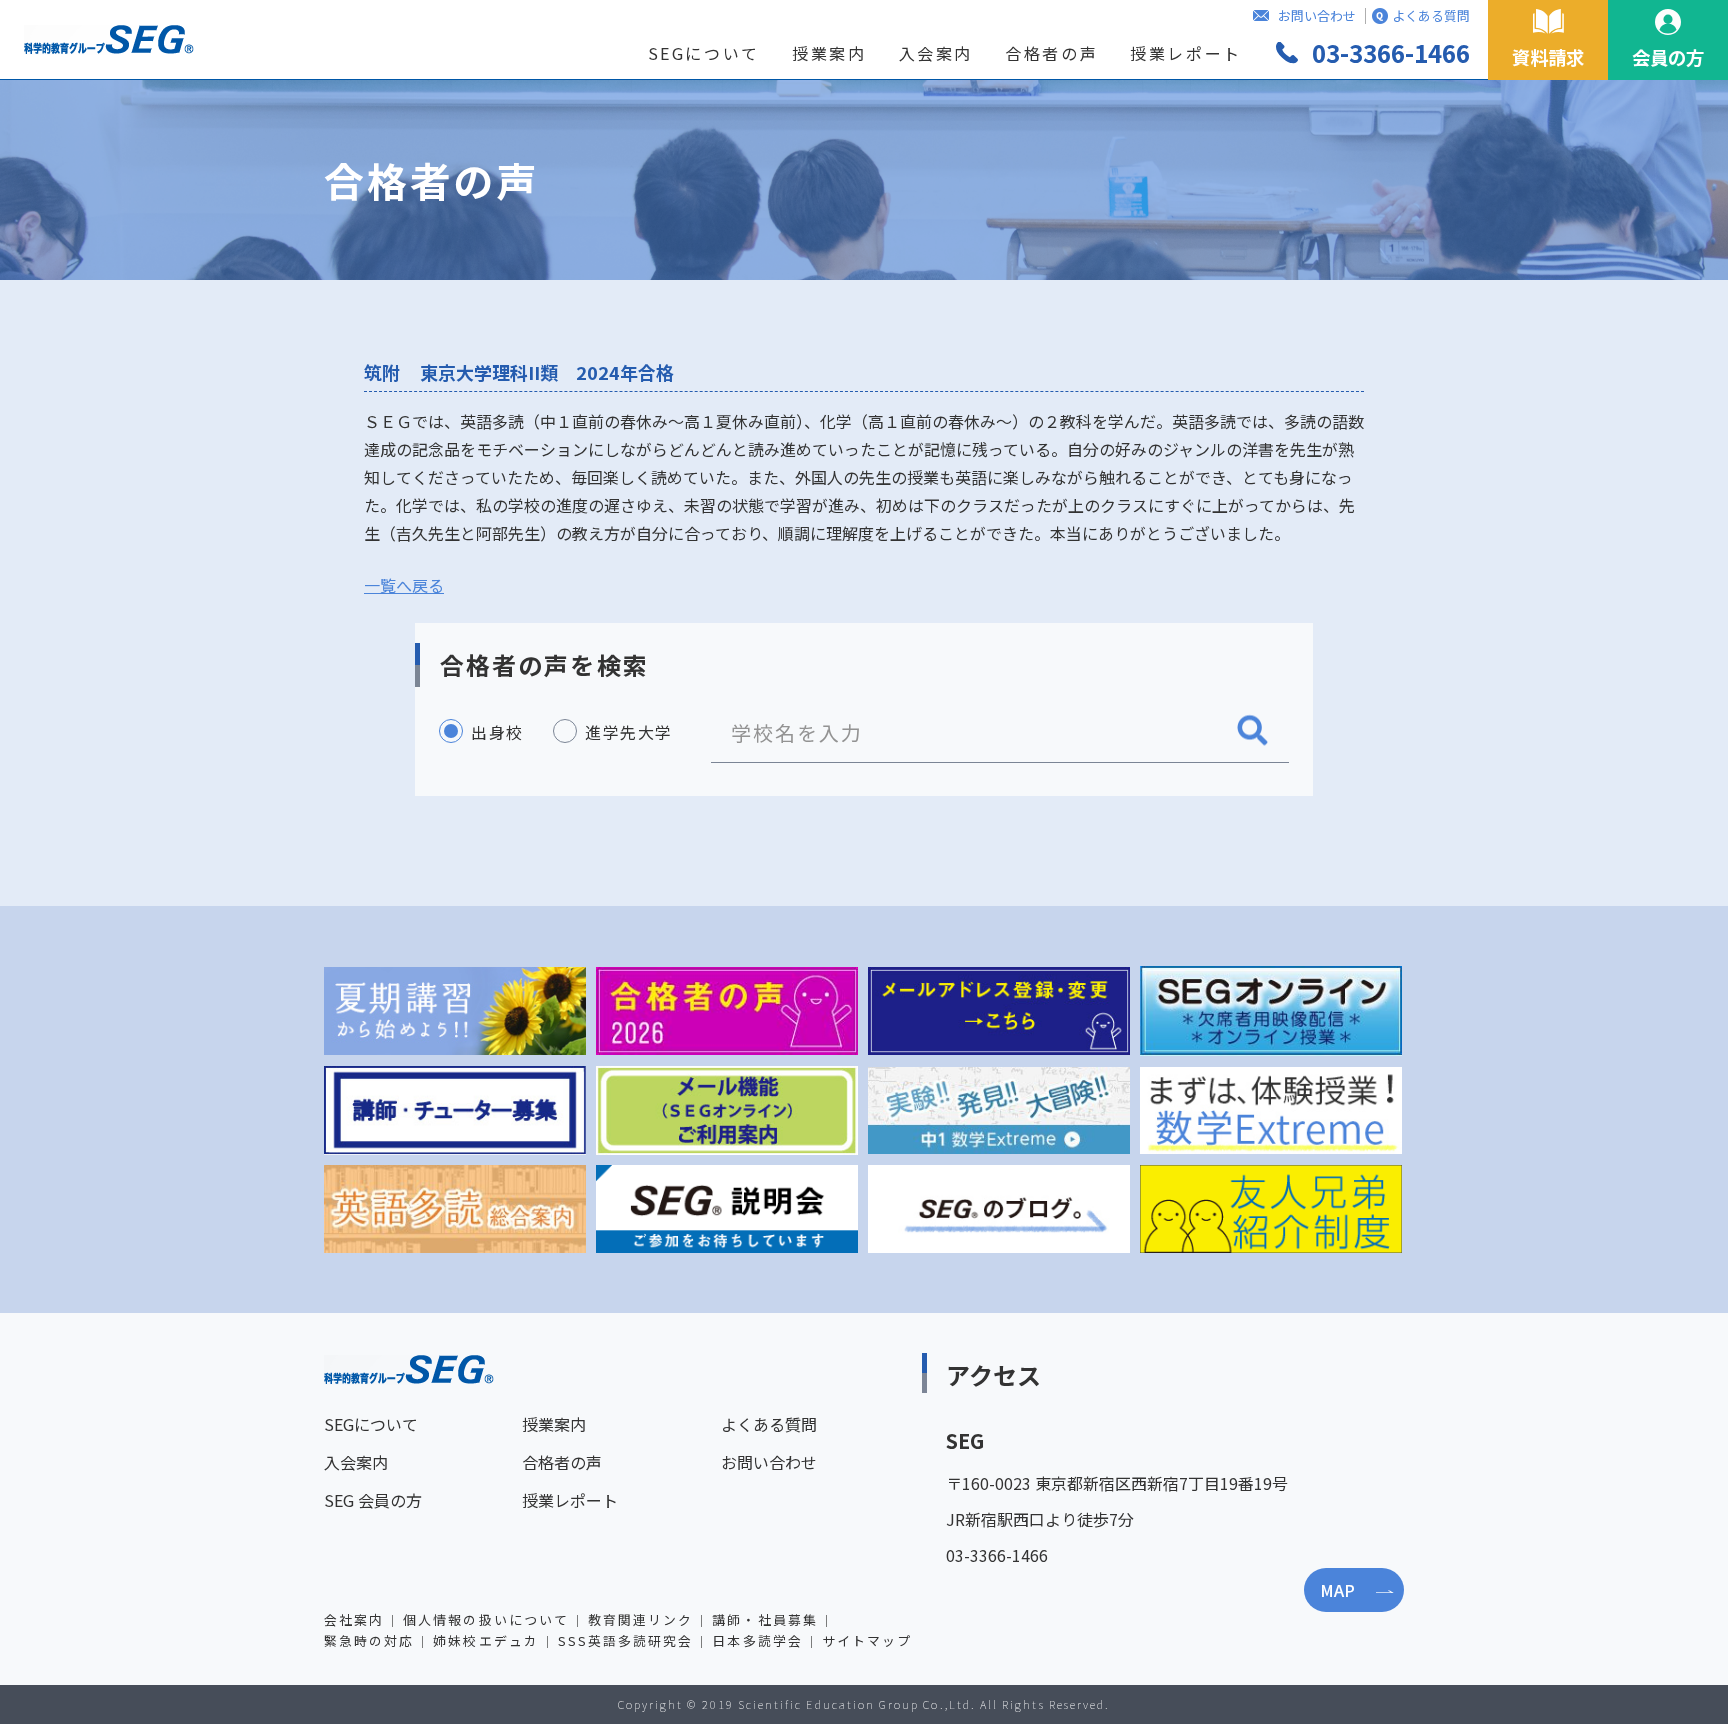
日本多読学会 (757, 1640)
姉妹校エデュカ (485, 1640)
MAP (1337, 1590)
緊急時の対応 (369, 1640)
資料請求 (1548, 57)
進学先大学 (629, 732)
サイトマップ (867, 1640)
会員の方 (1668, 57)
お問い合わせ (1317, 15)
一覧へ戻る (404, 585)
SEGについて (704, 53)
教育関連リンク (640, 1619)
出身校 (497, 732)
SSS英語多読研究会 (626, 1640)
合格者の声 (1051, 53)
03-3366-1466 (1391, 52)
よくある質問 (1431, 15)
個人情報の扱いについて (486, 1619)
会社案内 (354, 1619)
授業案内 (829, 53)
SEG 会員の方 (373, 1500)
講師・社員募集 (764, 1619)
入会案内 (936, 53)
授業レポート (1186, 53)
